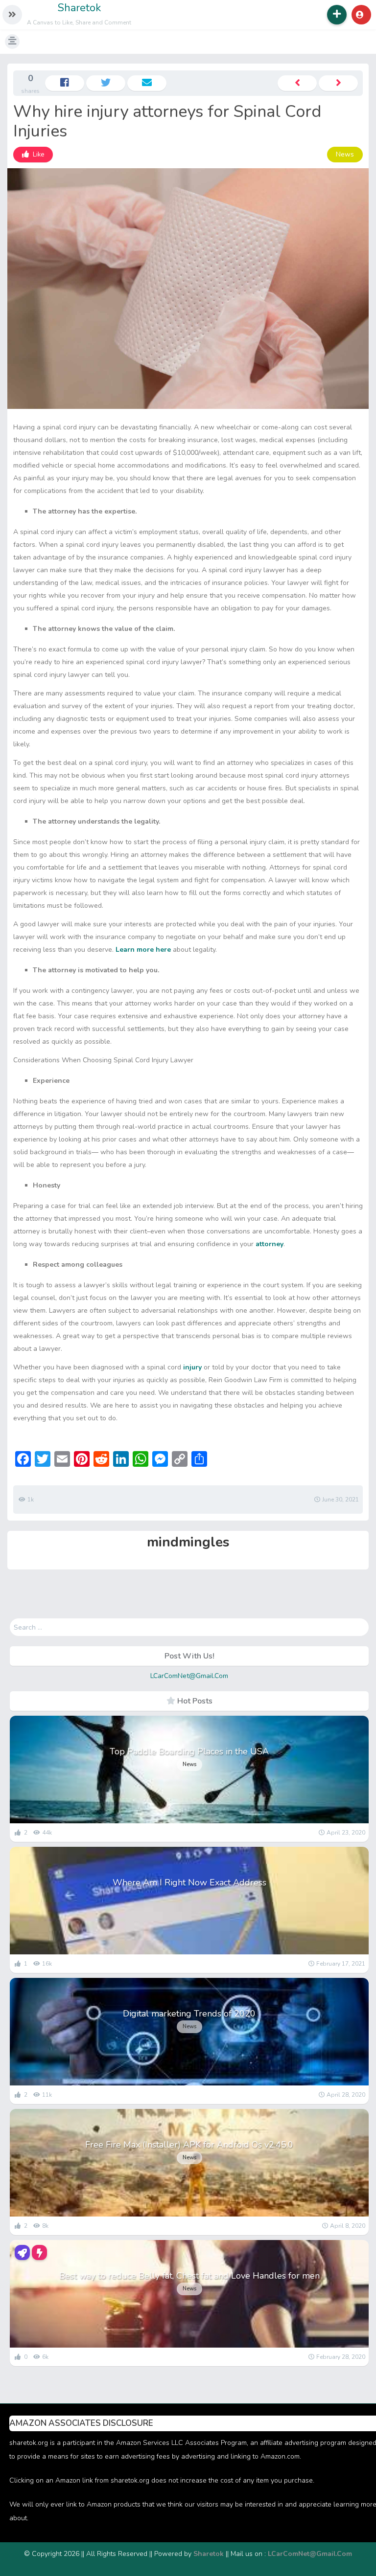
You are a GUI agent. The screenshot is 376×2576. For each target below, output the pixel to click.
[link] (33, 155)
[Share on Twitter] (106, 83)
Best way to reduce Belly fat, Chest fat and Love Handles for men (189, 2276)
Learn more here (143, 950)
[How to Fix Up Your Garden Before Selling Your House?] (338, 83)
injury (192, 1367)
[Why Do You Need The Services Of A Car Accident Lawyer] (297, 83)
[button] (12, 15)
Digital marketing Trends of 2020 (189, 2014)
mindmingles (188, 1542)
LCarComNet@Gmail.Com (189, 1676)
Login (361, 15)
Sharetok (79, 8)
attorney (270, 1244)
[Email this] (147, 83)
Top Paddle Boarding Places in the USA (189, 1751)
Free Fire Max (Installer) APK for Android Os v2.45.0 (189, 2145)
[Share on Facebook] (65, 83)
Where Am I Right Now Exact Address (189, 1882)
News (345, 154)
